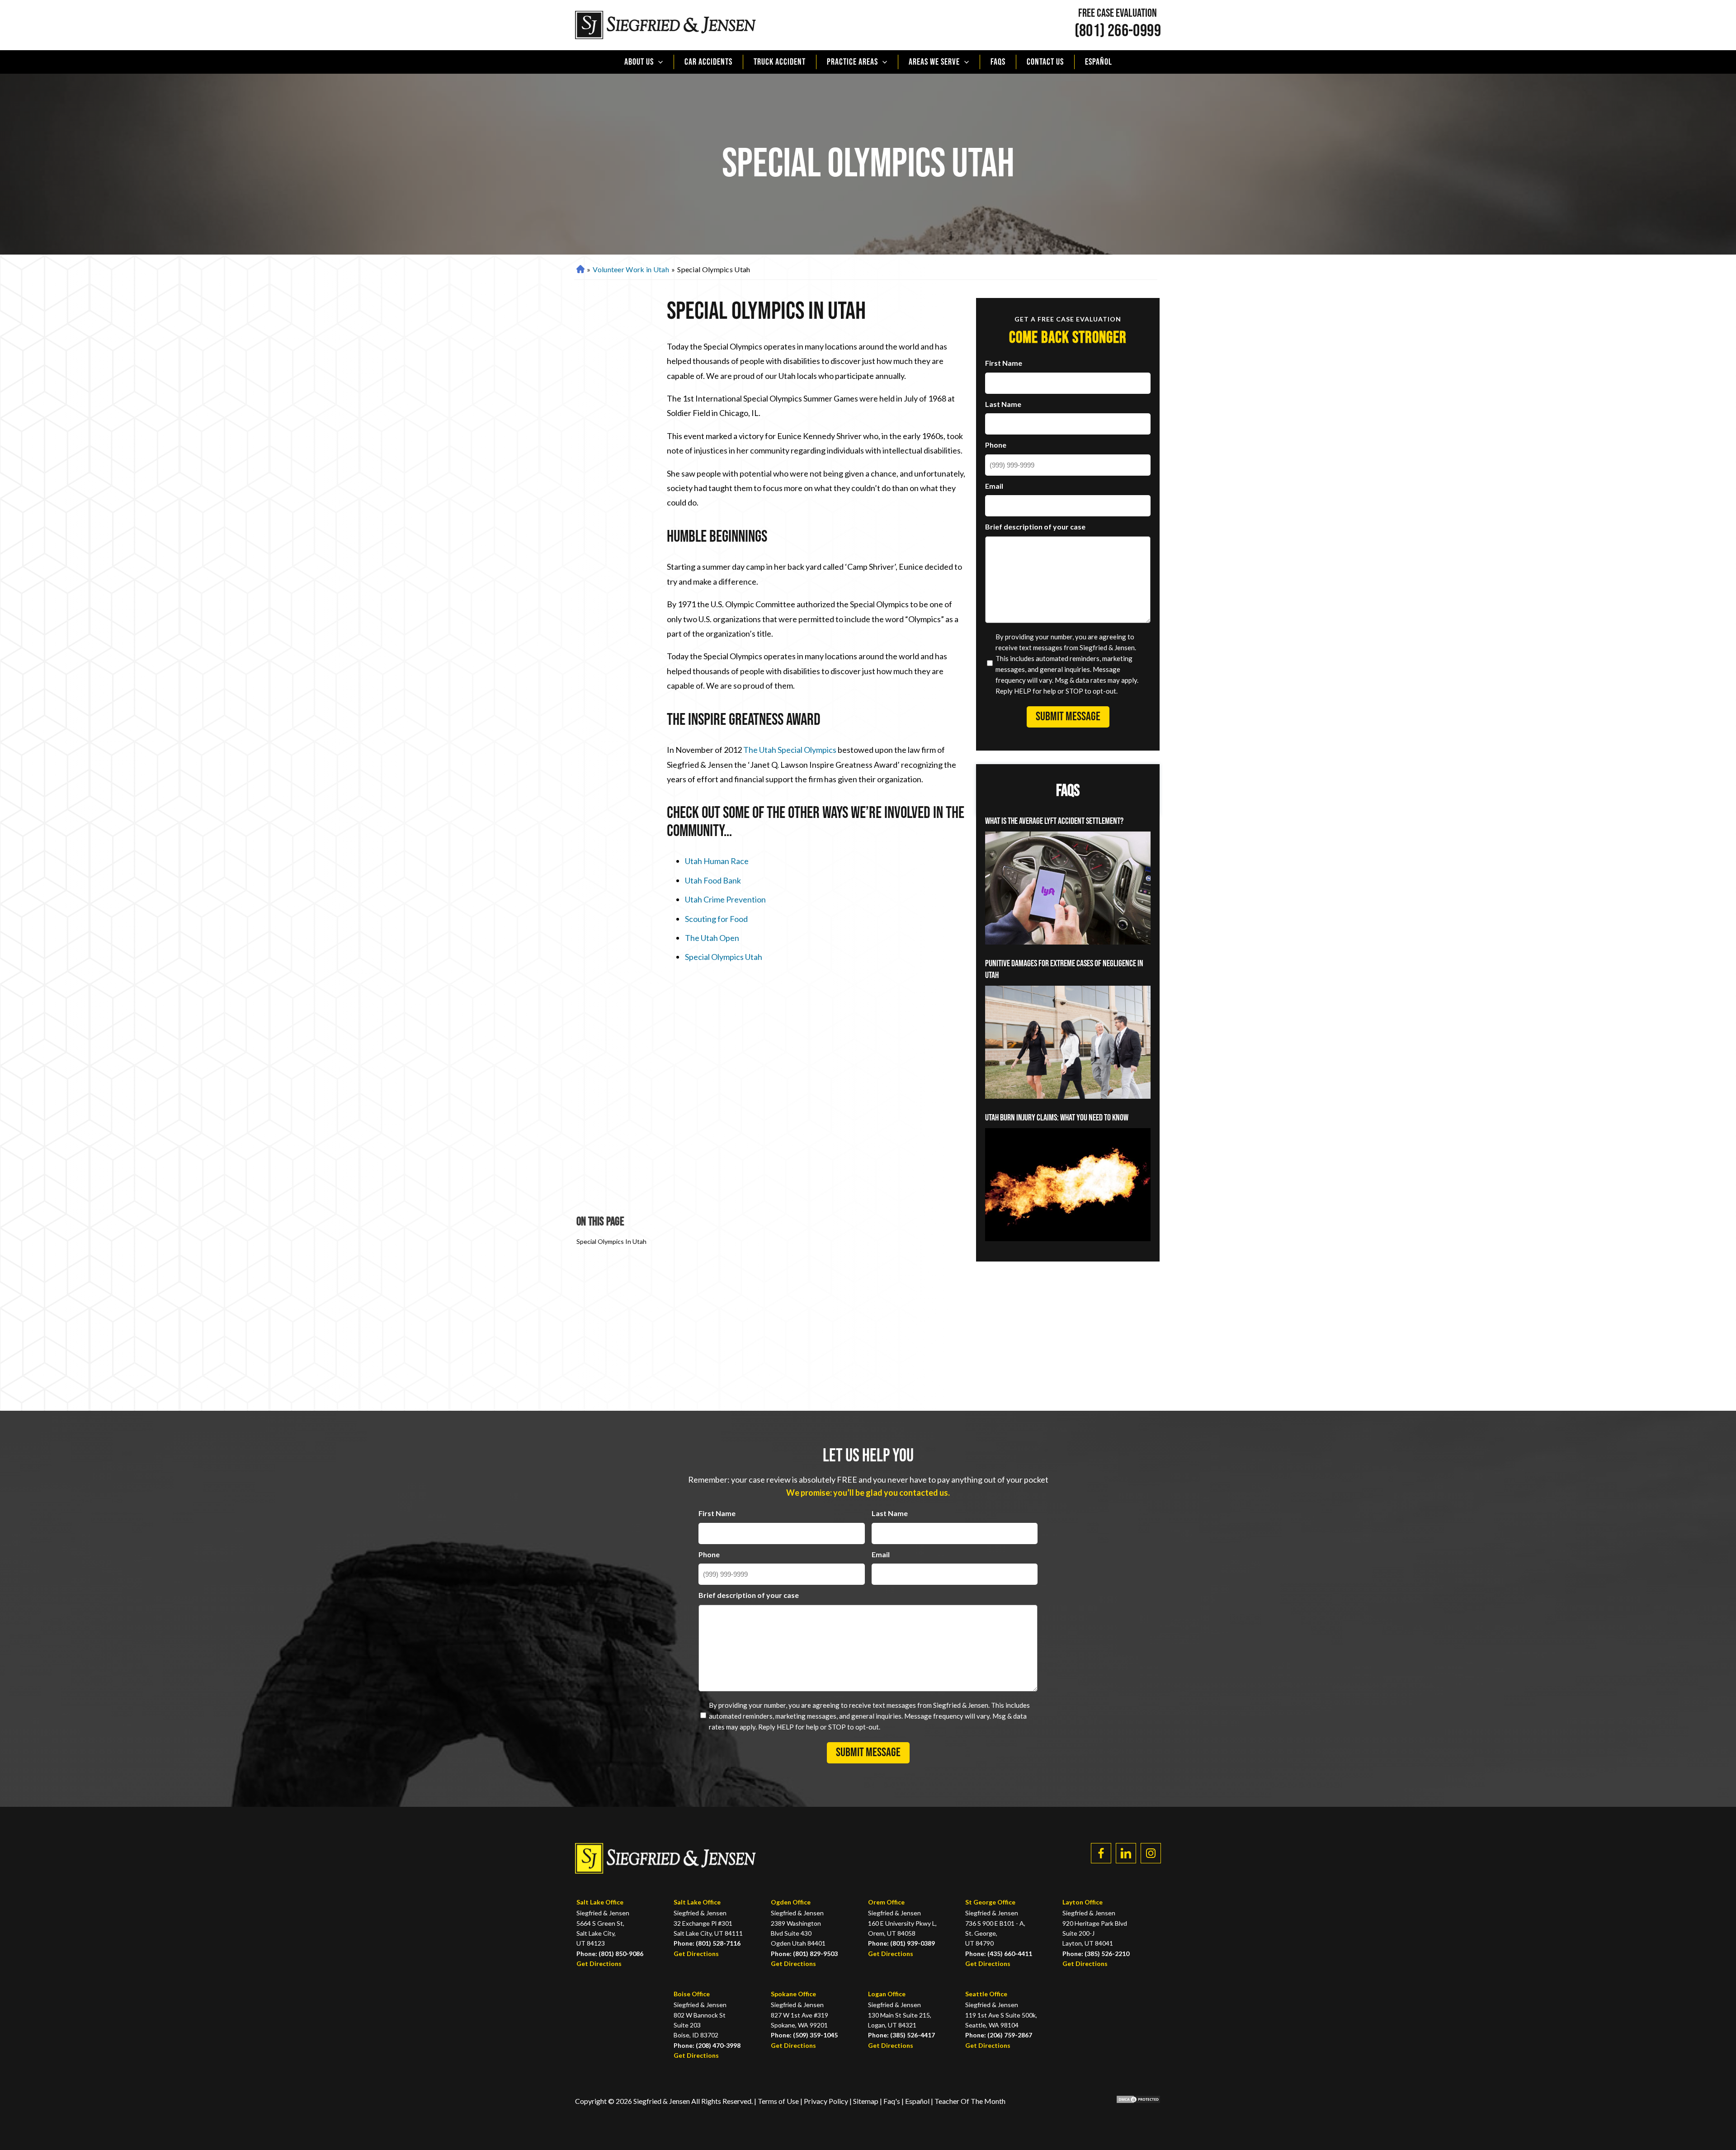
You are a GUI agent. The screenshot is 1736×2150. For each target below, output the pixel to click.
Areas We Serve (934, 62)
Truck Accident (780, 62)
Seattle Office (986, 1994)
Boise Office (692, 1994)
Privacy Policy (827, 2101)
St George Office (990, 1902)
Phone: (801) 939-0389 (901, 1943)
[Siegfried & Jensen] (665, 25)
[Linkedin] (1126, 1853)
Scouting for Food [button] (716, 919)
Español (1099, 62)
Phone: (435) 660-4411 (999, 1954)
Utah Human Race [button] (717, 861)
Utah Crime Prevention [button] (725, 899)
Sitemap (866, 2101)
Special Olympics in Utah (611, 1241)
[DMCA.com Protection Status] (1132, 2101)
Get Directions (599, 1963)
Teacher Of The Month (970, 2101)
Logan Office (887, 1994)
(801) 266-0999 (1118, 31)
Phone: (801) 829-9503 (804, 1954)
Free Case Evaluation (1118, 14)
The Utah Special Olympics (790, 750)
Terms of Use (778, 2101)
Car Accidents (708, 62)
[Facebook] (1101, 1853)
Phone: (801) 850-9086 (610, 1954)
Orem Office (886, 1902)
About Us (639, 62)
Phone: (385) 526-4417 (901, 2035)
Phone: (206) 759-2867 (999, 2035)
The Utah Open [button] (712, 938)
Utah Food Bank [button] (713, 880)
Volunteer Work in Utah (631, 269)
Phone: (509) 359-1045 (804, 2035)
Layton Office (1083, 1902)
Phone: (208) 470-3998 (707, 2045)
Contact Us (1045, 62)
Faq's (892, 2101)
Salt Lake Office (600, 1902)
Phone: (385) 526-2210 (1096, 1954)
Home (579, 270)
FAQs (998, 62)
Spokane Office (793, 1994)
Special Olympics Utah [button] (724, 957)
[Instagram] (1151, 1853)
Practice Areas (852, 62)
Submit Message (1068, 717)
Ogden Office (791, 1902)
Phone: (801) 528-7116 (707, 1943)
